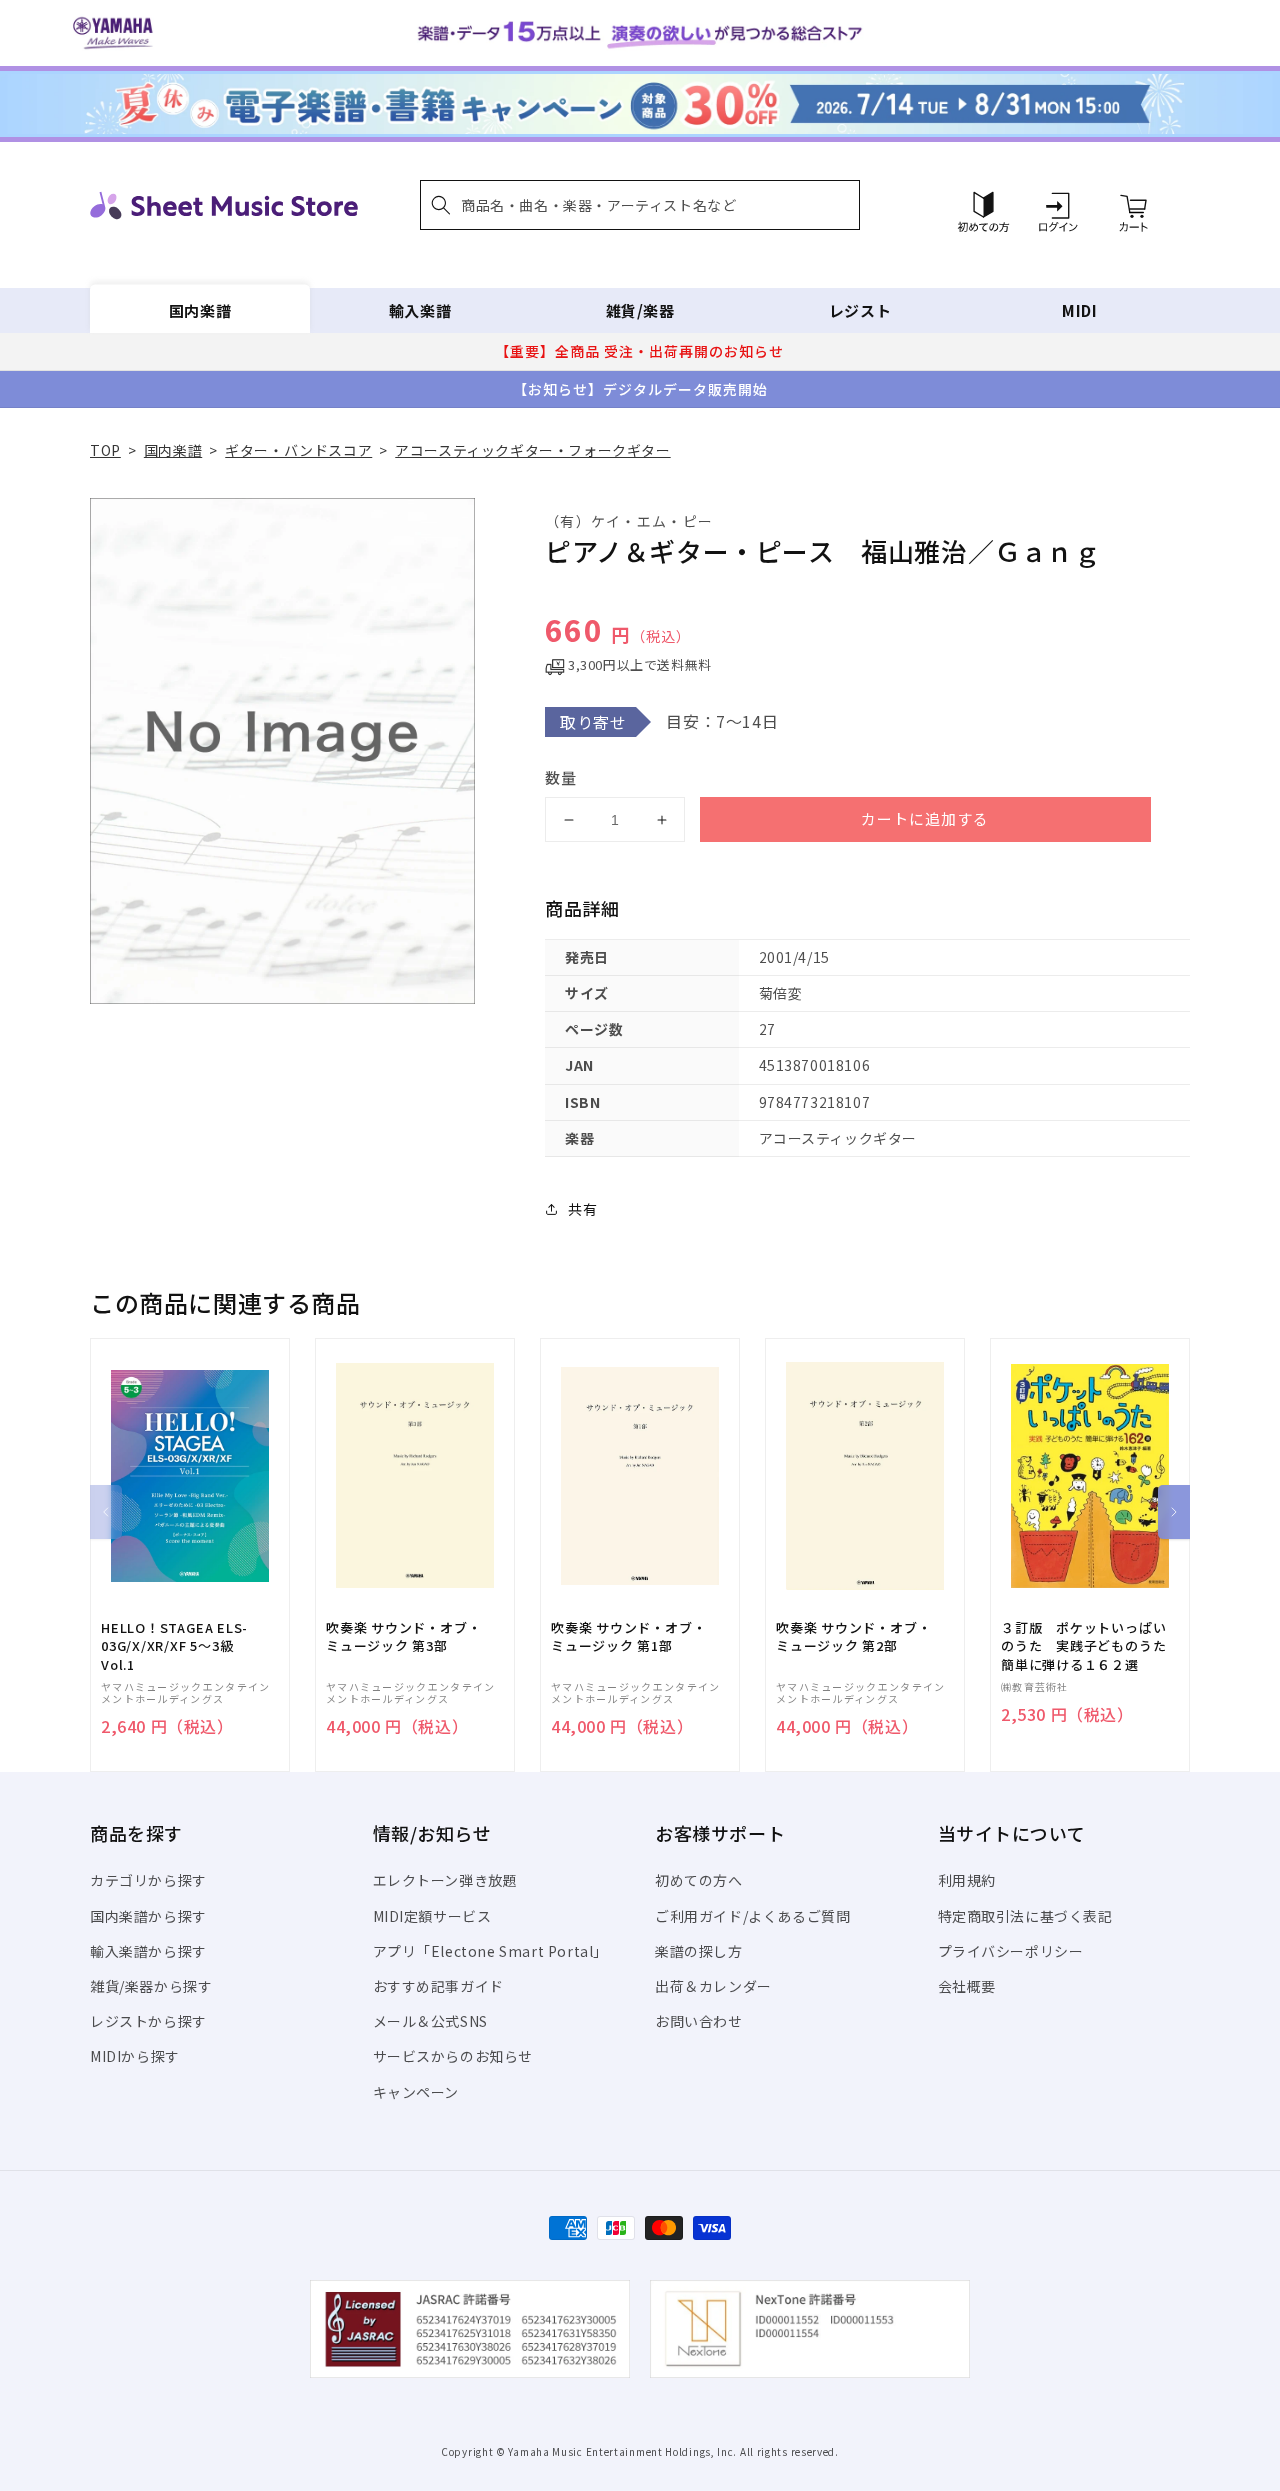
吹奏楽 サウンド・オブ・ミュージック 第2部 (853, 1637)
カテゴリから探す (148, 1880)
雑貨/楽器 (640, 310)
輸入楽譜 (420, 310)
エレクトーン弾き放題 (445, 1880)
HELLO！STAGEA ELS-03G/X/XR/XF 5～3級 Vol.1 (174, 1646)
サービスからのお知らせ (453, 2056)
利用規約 (967, 1880)
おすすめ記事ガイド (438, 1986)
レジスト (860, 310)
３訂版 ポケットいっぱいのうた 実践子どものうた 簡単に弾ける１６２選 (1090, 1646)
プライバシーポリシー (1011, 1951)
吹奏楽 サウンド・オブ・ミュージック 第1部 (628, 1637)
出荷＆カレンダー (713, 1986)
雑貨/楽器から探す (151, 1986)
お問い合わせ (699, 2021)
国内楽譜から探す (148, 1916)
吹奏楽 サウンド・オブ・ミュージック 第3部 (403, 1637)
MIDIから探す (135, 2056)
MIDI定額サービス (432, 1916)
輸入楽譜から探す (148, 1951)
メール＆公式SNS (430, 2021)
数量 (561, 777)
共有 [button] (582, 1209)
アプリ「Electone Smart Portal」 (491, 1951)
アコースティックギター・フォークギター (532, 450)
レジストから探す (148, 2021)
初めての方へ (699, 1880)
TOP (105, 450)
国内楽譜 (200, 310)
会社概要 (967, 1986)
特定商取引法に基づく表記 (1025, 1916)
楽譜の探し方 (699, 1951)
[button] (640, 205)
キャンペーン (416, 2092)
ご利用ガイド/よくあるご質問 (752, 1916)
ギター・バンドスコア (298, 450)
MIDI (1079, 310)
